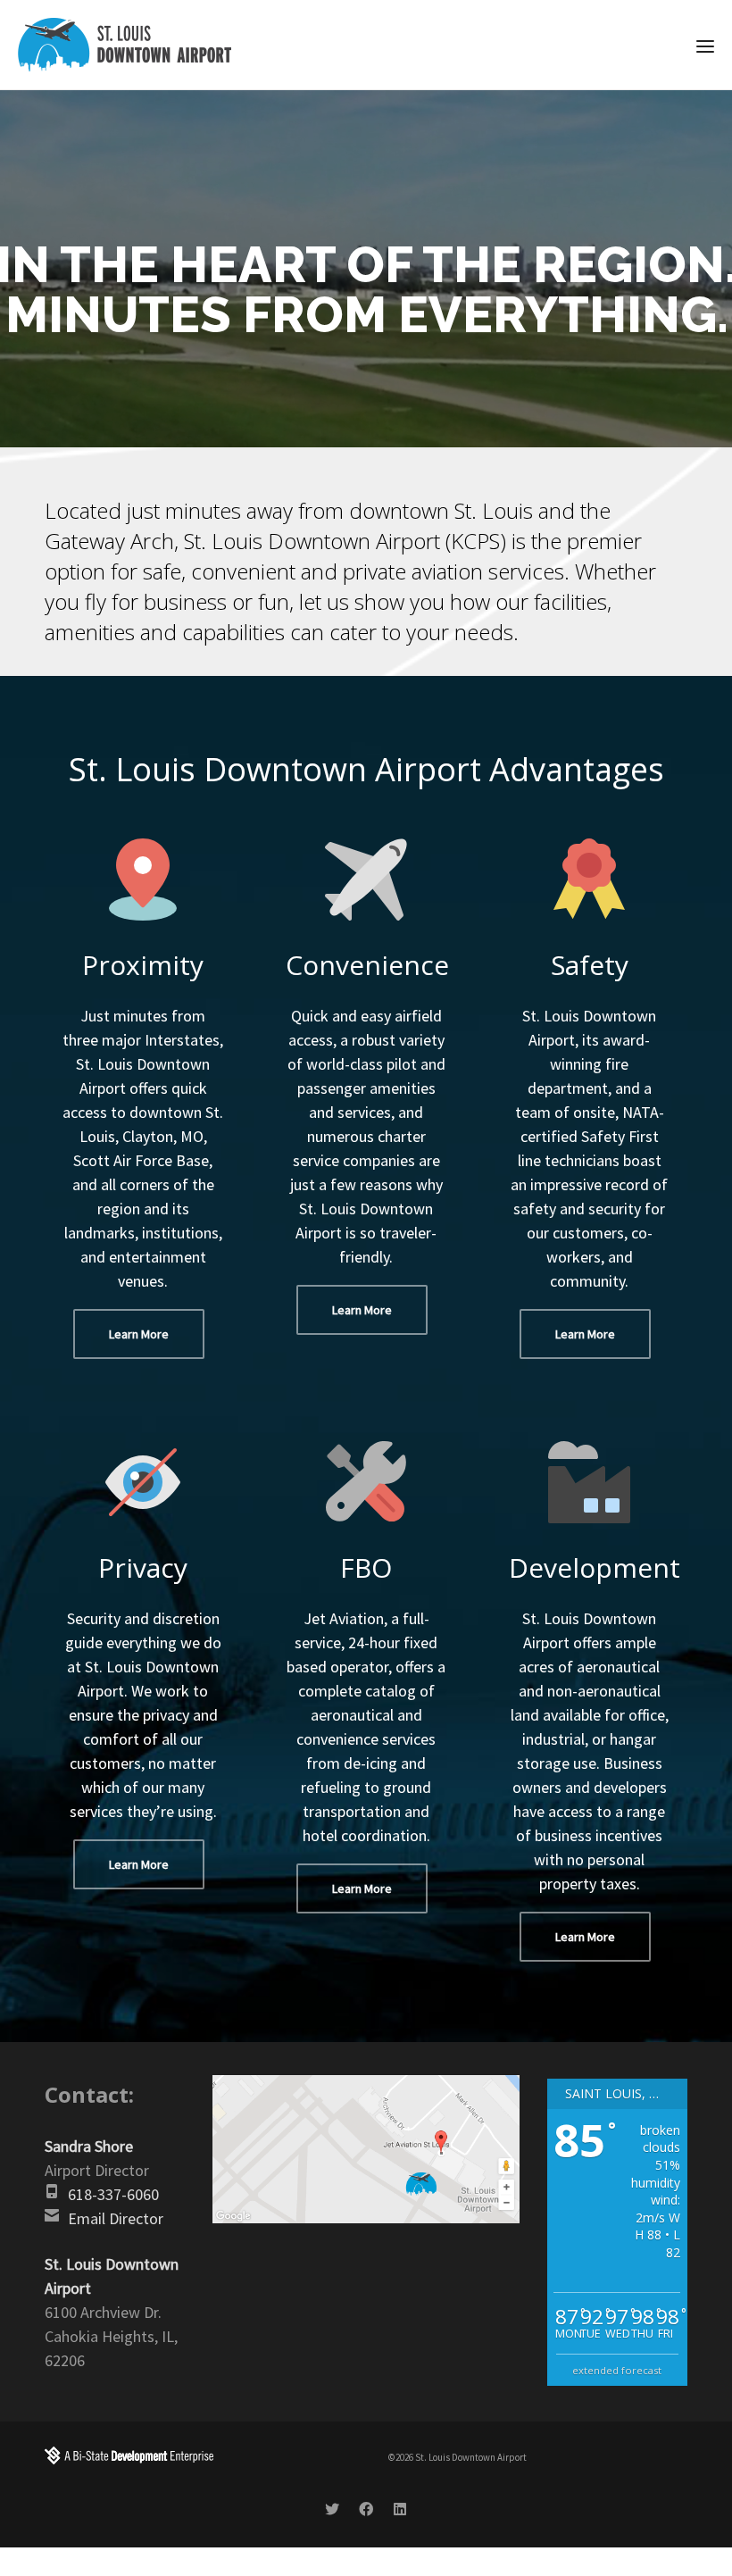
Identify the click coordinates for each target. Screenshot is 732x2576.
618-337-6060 (113, 2194)
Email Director (116, 2218)
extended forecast (617, 2370)
